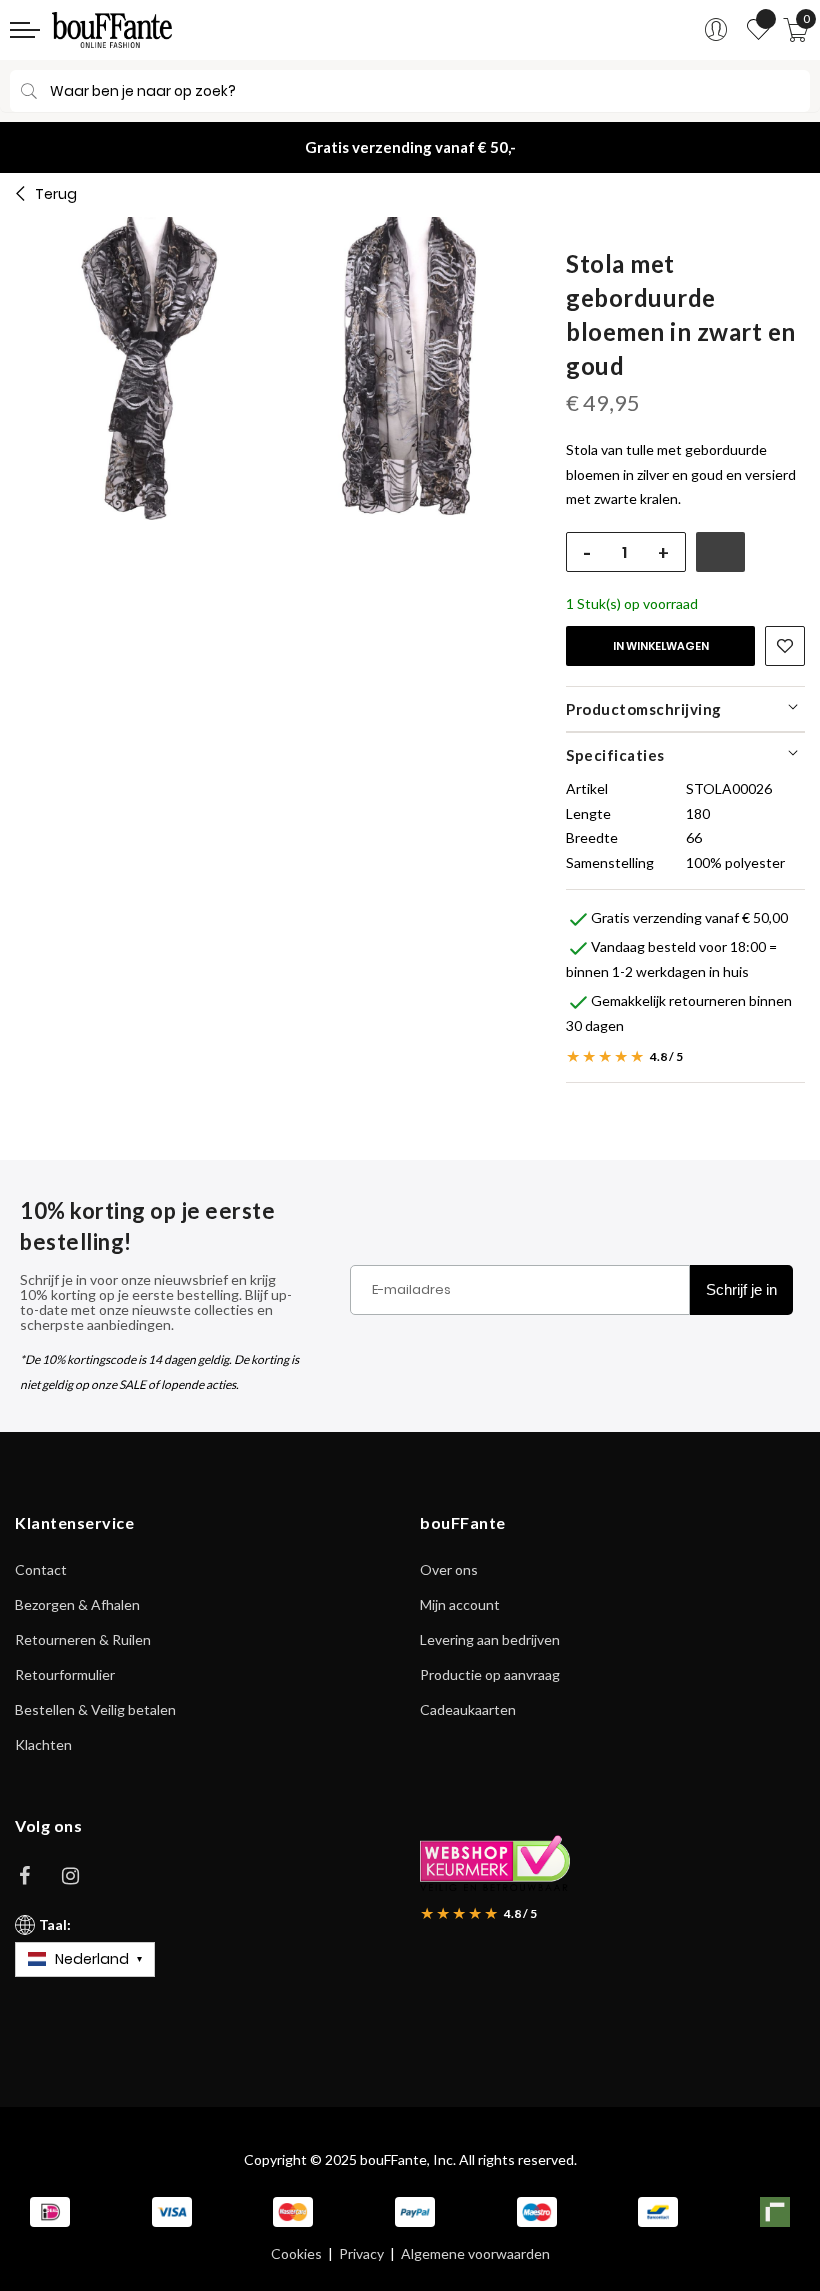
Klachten (43, 1744)
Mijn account (460, 1604)
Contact (41, 1569)
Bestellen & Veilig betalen (95, 1709)
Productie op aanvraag (490, 1674)
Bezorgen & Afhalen (77, 1604)
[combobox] (410, 91)
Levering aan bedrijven (490, 1639)
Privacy (361, 2254)
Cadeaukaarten (468, 1709)
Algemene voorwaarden (475, 2254)
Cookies (296, 2254)
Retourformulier (65, 1674)
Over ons (449, 1569)
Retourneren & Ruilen (83, 1639)
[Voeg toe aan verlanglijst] (785, 646)
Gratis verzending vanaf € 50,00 (689, 917)
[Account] (716, 30)
